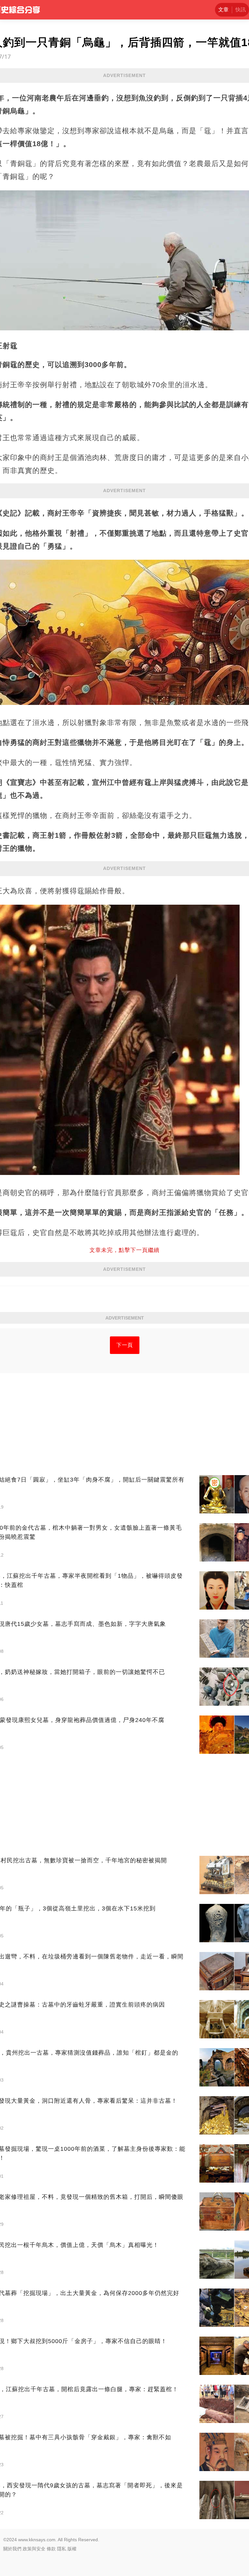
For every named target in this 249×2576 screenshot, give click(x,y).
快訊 (241, 10)
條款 (51, 2549)
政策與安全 (34, 2549)
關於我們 (12, 2549)
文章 (223, 10)
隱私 (62, 2549)
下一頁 (125, 1345)
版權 (72, 2549)
